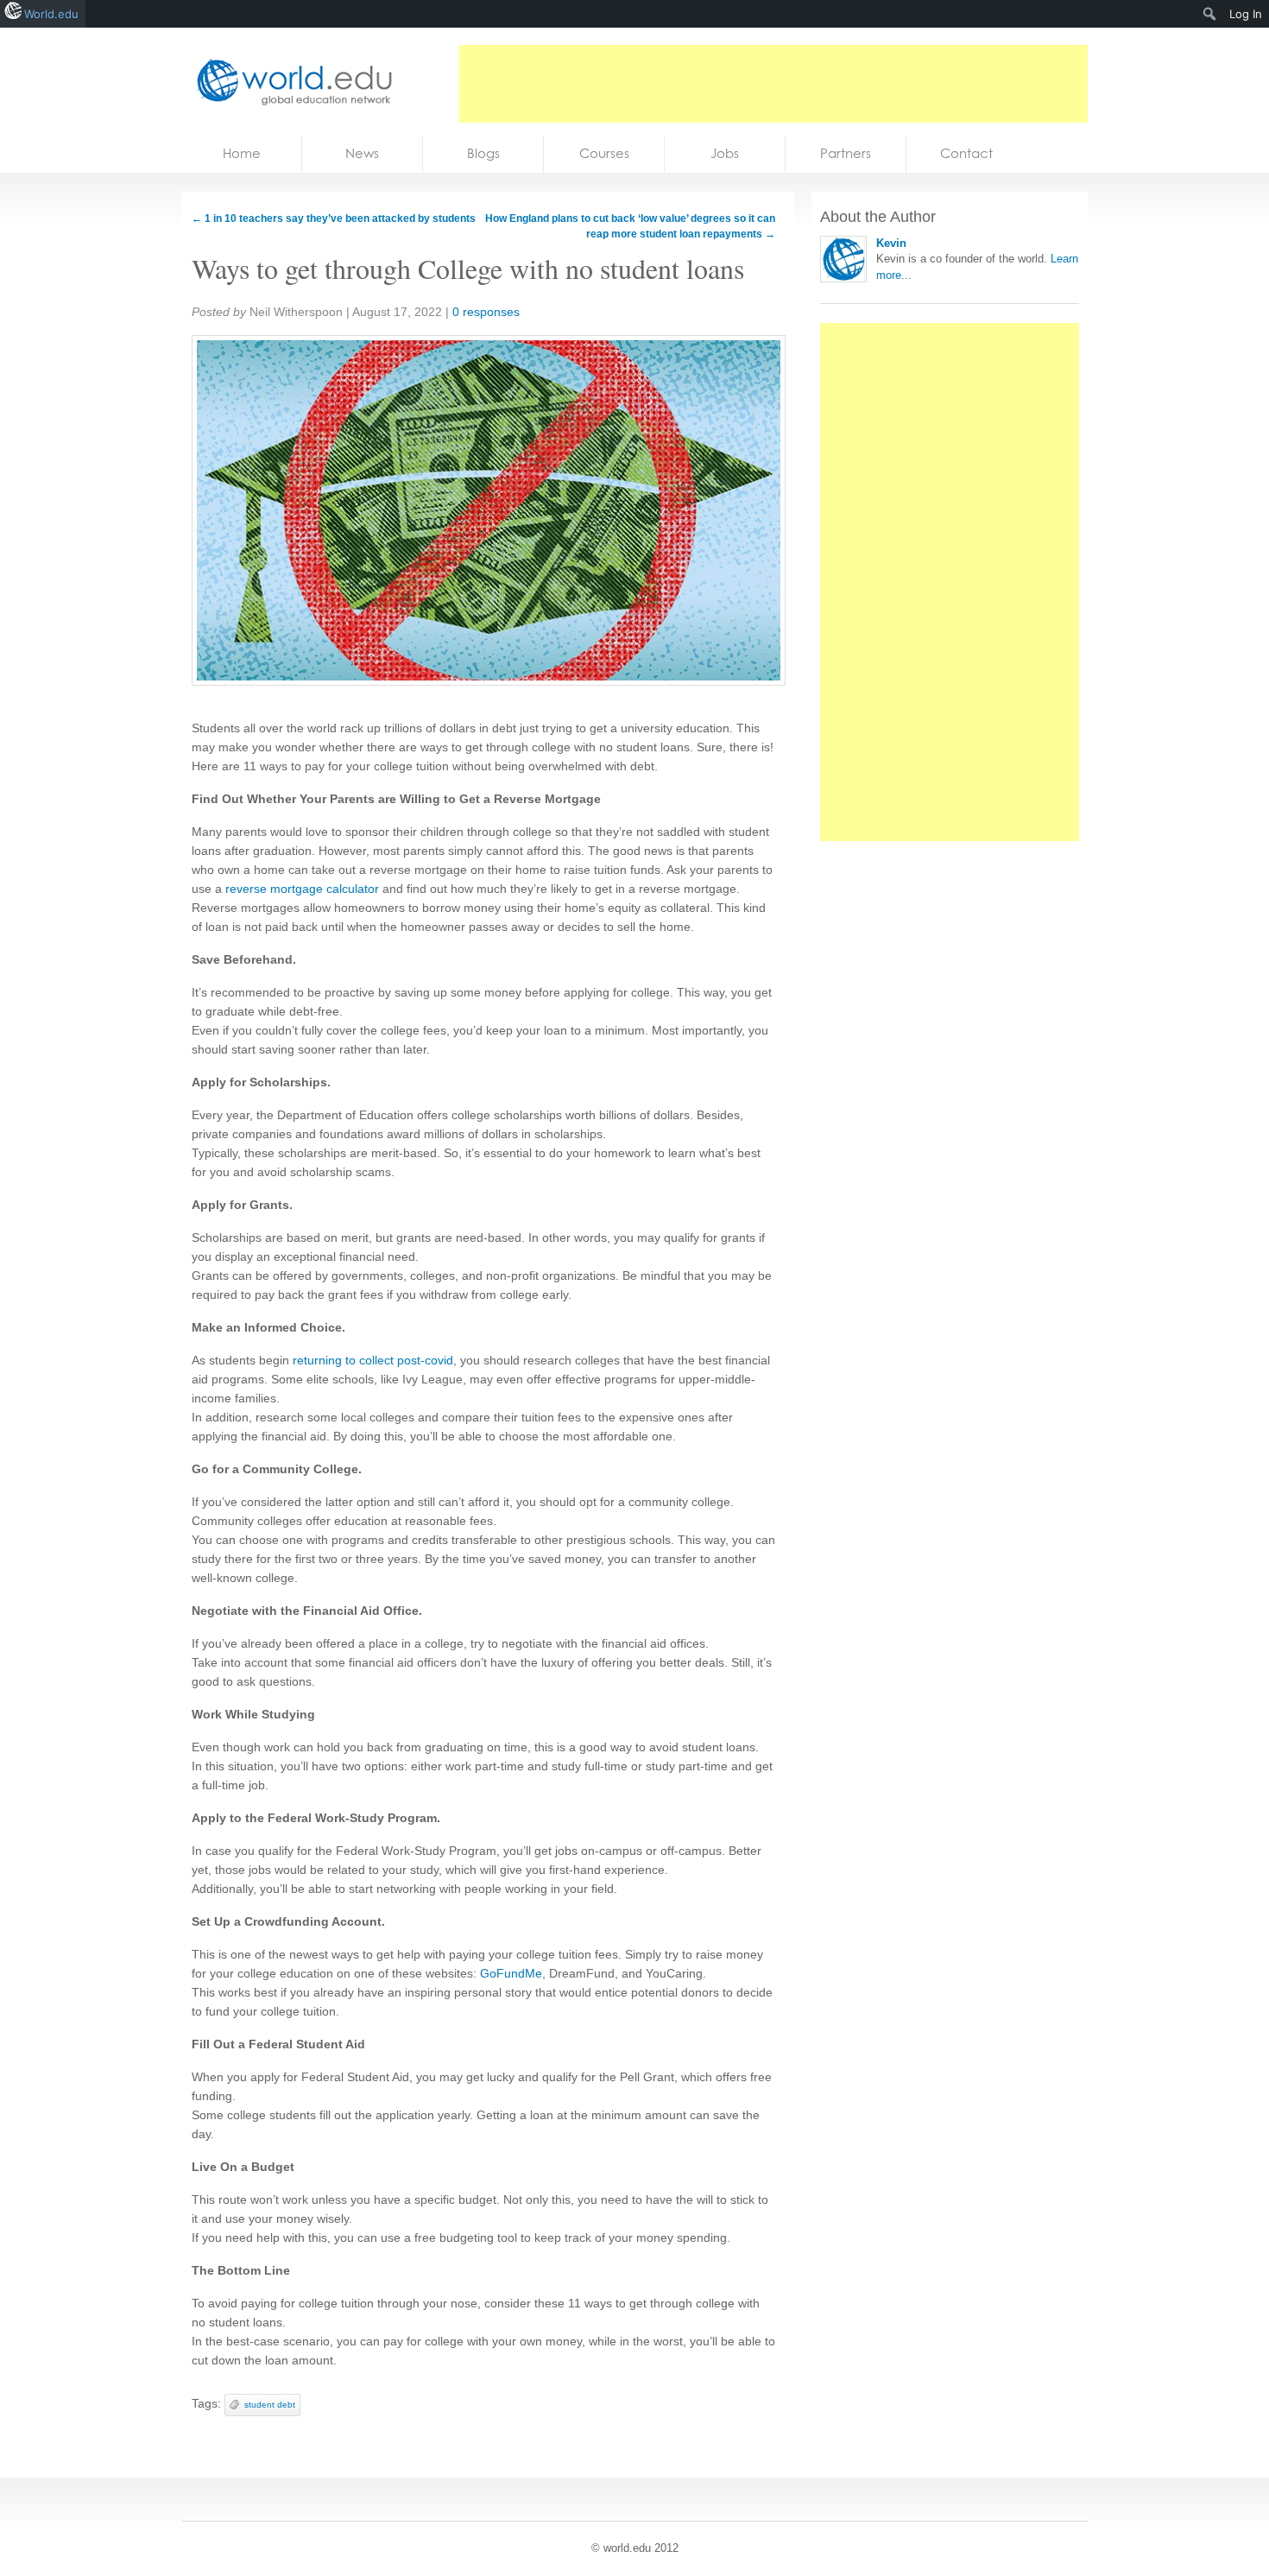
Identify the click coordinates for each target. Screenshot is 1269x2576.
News (362, 153)
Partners (846, 153)
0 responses (486, 312)
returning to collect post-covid (373, 1360)
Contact (966, 153)
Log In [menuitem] (1246, 14)
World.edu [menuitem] (51, 14)
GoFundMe (511, 1973)
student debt (270, 2405)
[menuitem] (1210, 14)
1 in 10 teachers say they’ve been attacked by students (334, 218)
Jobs (725, 153)
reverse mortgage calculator (302, 889)
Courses (604, 153)
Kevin (891, 243)
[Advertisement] (773, 84)
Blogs (483, 153)
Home (242, 153)
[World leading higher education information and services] (289, 82)
